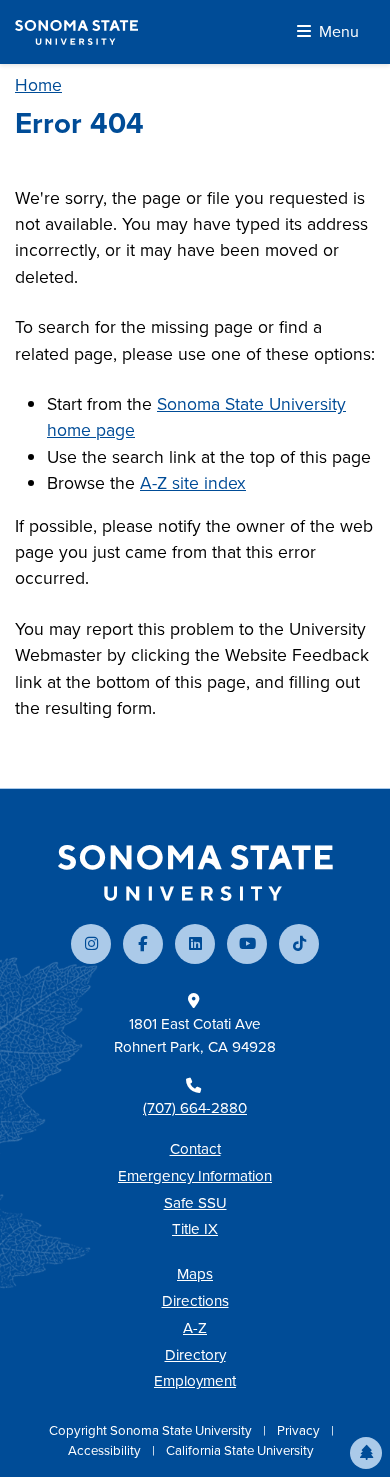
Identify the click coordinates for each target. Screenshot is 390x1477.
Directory (195, 1355)
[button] (366, 1453)
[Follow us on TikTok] (299, 944)
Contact (195, 1149)
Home (38, 85)
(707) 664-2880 (195, 1108)
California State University (240, 1450)
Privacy (300, 1430)
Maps (195, 1274)
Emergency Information (195, 1176)
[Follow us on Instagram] (91, 944)
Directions (195, 1301)
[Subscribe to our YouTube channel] (247, 944)
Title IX (195, 1229)
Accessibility (106, 1450)
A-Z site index (193, 483)
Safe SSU (195, 1203)
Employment (195, 1381)
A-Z (195, 1328)
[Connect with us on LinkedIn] (195, 944)
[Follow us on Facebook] (143, 944)
